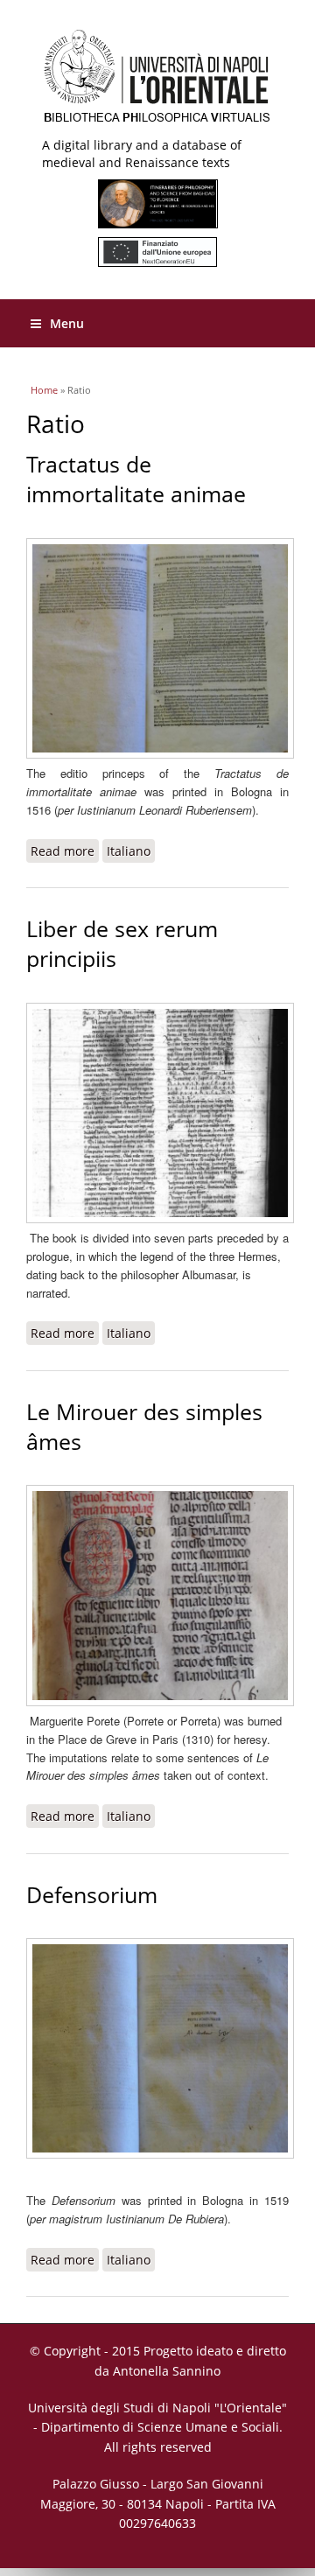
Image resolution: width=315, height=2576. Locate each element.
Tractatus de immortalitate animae (136, 479)
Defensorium (92, 1895)
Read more (65, 853)
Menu (67, 323)
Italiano (129, 851)
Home (44, 390)
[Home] (157, 83)
